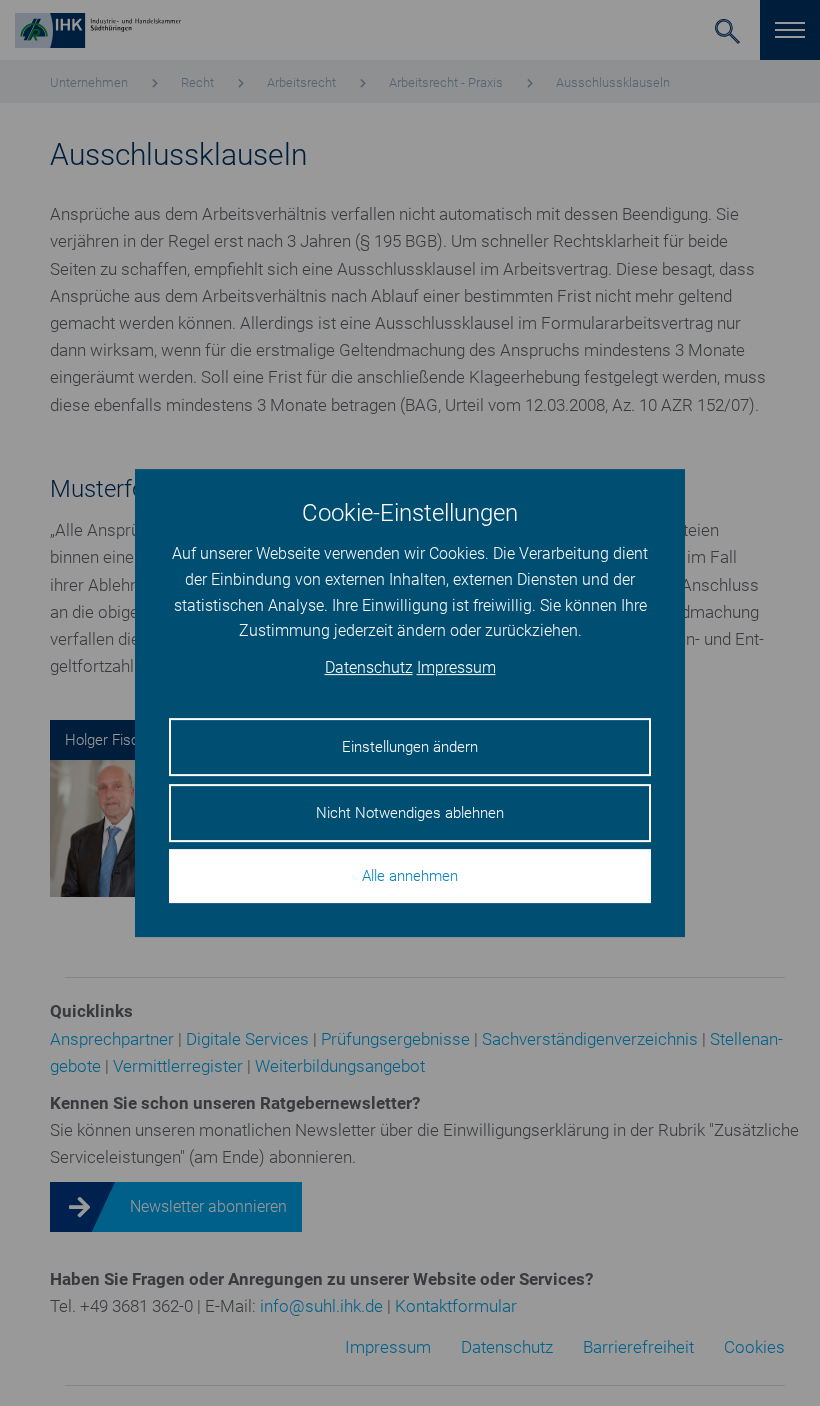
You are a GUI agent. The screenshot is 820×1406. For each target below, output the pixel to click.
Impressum (456, 667)
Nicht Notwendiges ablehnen (410, 813)
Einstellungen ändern (410, 747)
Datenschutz (369, 667)
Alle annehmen (410, 876)
